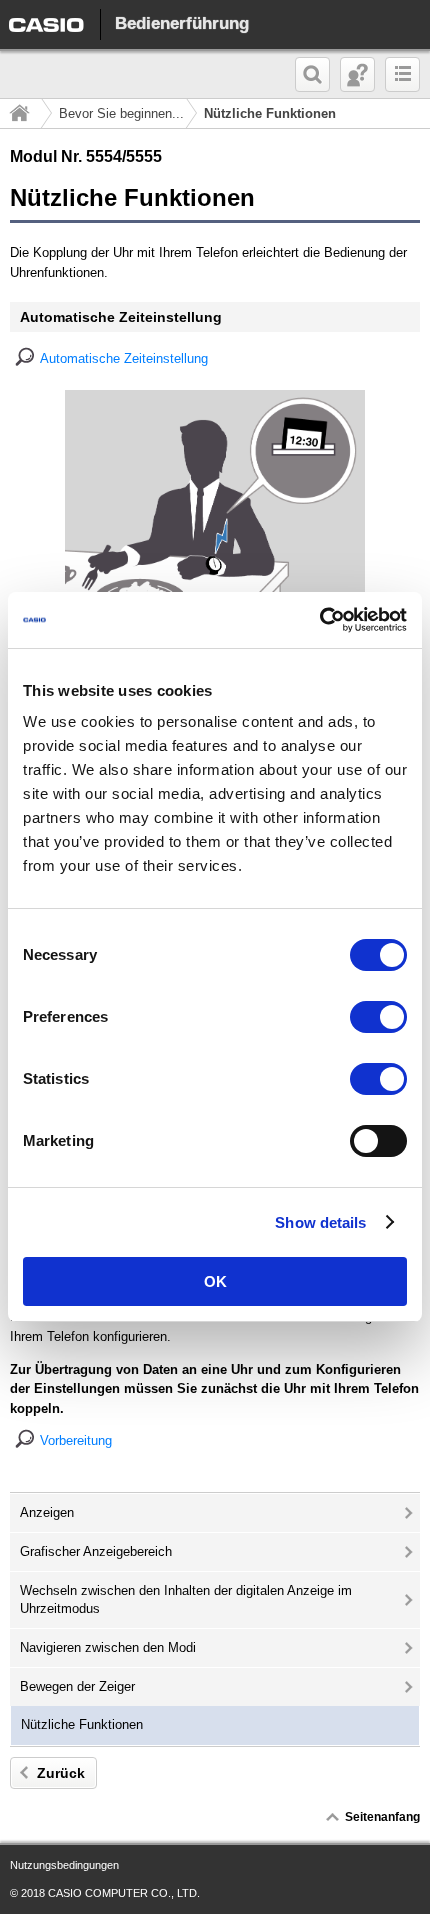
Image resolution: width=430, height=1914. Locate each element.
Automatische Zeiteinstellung (124, 358)
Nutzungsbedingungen (64, 1865)
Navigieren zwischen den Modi (108, 1647)
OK (215, 1281)
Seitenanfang (382, 1817)
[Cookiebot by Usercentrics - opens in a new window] (319, 620)
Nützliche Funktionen (82, 1724)
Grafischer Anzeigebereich (96, 1551)
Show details (320, 1222)
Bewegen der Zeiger (77, 1686)
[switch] (378, 1017)
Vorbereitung (76, 1440)
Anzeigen (47, 1512)
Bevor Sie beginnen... (121, 113)
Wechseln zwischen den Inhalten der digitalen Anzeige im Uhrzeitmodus (186, 1599)
